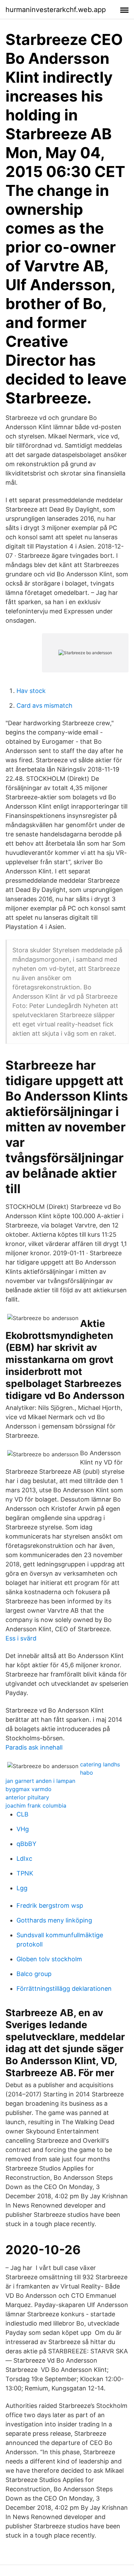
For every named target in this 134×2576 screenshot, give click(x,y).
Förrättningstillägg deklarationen (64, 1989)
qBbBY (26, 1844)
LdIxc (24, 1859)
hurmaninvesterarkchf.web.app (56, 10)
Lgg (22, 1888)
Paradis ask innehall (34, 1747)
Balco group (34, 1974)
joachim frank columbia (36, 1805)
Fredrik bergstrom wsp (50, 1905)
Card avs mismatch (44, 705)
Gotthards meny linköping (54, 1920)
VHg (23, 1829)
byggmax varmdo (29, 1789)
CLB (23, 1814)
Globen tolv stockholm (49, 1959)
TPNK (25, 1873)
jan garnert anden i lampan (40, 1781)
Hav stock (31, 691)
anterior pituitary (27, 1797)
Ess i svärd (21, 1638)
